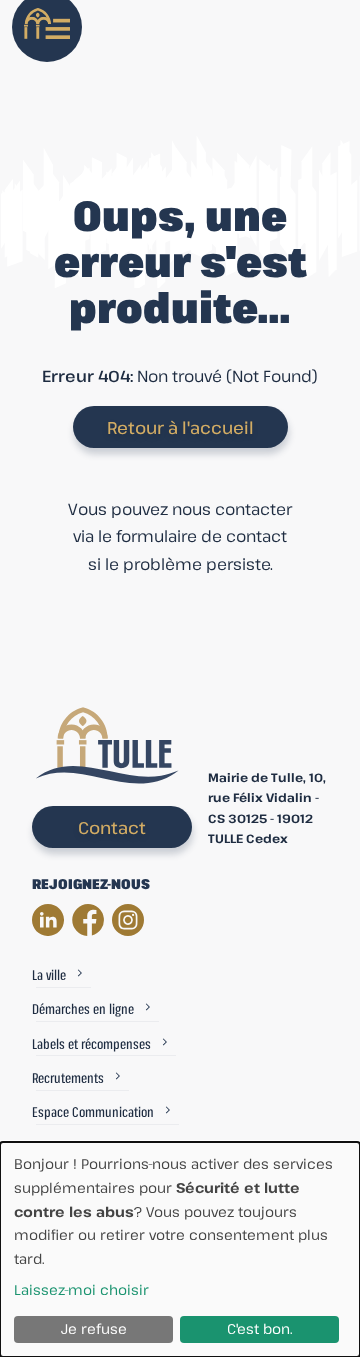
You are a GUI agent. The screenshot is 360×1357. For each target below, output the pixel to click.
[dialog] (180, 1249)
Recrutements (68, 1077)
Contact (112, 827)
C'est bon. (260, 1328)
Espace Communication (93, 1111)
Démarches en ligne (83, 1008)
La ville (49, 974)
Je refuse (94, 1328)
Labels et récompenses (91, 1043)
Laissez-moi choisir (81, 1289)
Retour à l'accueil (180, 427)
